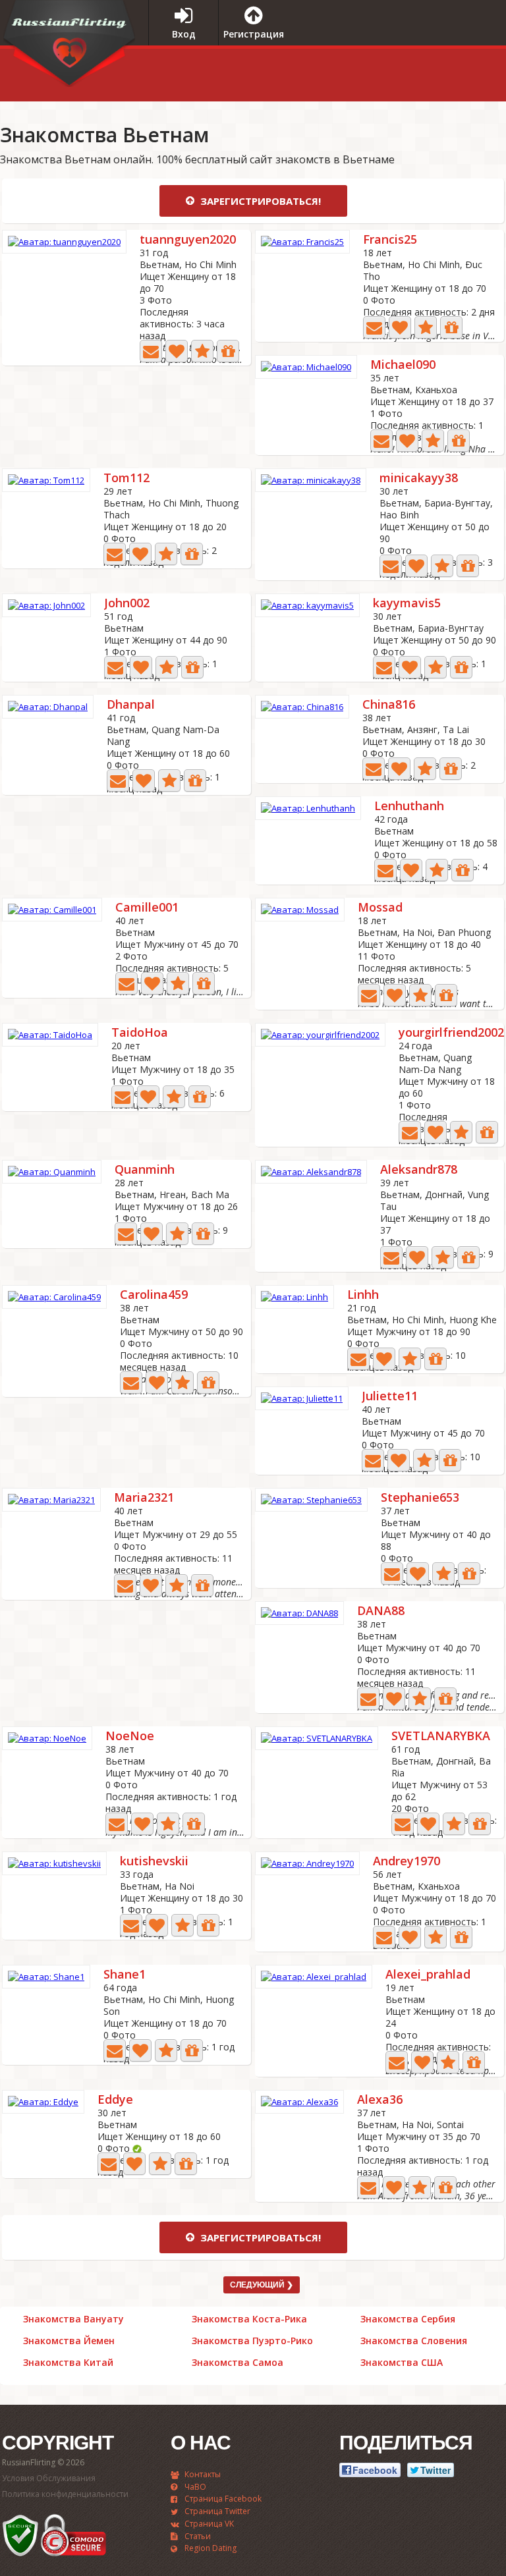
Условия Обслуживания (49, 2478)
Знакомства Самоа (238, 2363)
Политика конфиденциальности (65, 2494)
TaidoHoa (140, 1033)
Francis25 (390, 240)
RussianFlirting (69, 48)
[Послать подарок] (228, 351)
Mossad (380, 908)
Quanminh (145, 1170)
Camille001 (147, 908)
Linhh (363, 1295)
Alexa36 (380, 2100)
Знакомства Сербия (408, 2319)
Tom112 (126, 479)
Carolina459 (154, 1295)
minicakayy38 (419, 479)
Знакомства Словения (414, 2341)
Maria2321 (144, 1498)
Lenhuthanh (409, 807)
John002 (127, 604)
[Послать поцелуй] (177, 351)
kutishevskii (154, 1862)
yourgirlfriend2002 (451, 1033)
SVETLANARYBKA (441, 1737)
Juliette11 (390, 1397)
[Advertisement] (387, 72)
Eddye (115, 2100)
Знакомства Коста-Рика (249, 2319)
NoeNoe (130, 1737)
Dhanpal (131, 705)
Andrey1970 (407, 1862)
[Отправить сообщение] (151, 351)
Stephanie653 (420, 1498)
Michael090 (403, 365)
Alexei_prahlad (428, 1975)
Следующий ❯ (262, 2285)
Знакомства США (402, 2363)
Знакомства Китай (68, 2363)
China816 (389, 705)
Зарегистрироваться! (259, 201)
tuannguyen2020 (188, 240)
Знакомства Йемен (69, 2341)
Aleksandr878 (419, 1170)
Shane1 (125, 1975)
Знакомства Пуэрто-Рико (252, 2341)
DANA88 (381, 1611)
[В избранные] (202, 351)
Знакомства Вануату (73, 2319)
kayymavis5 (407, 604)
